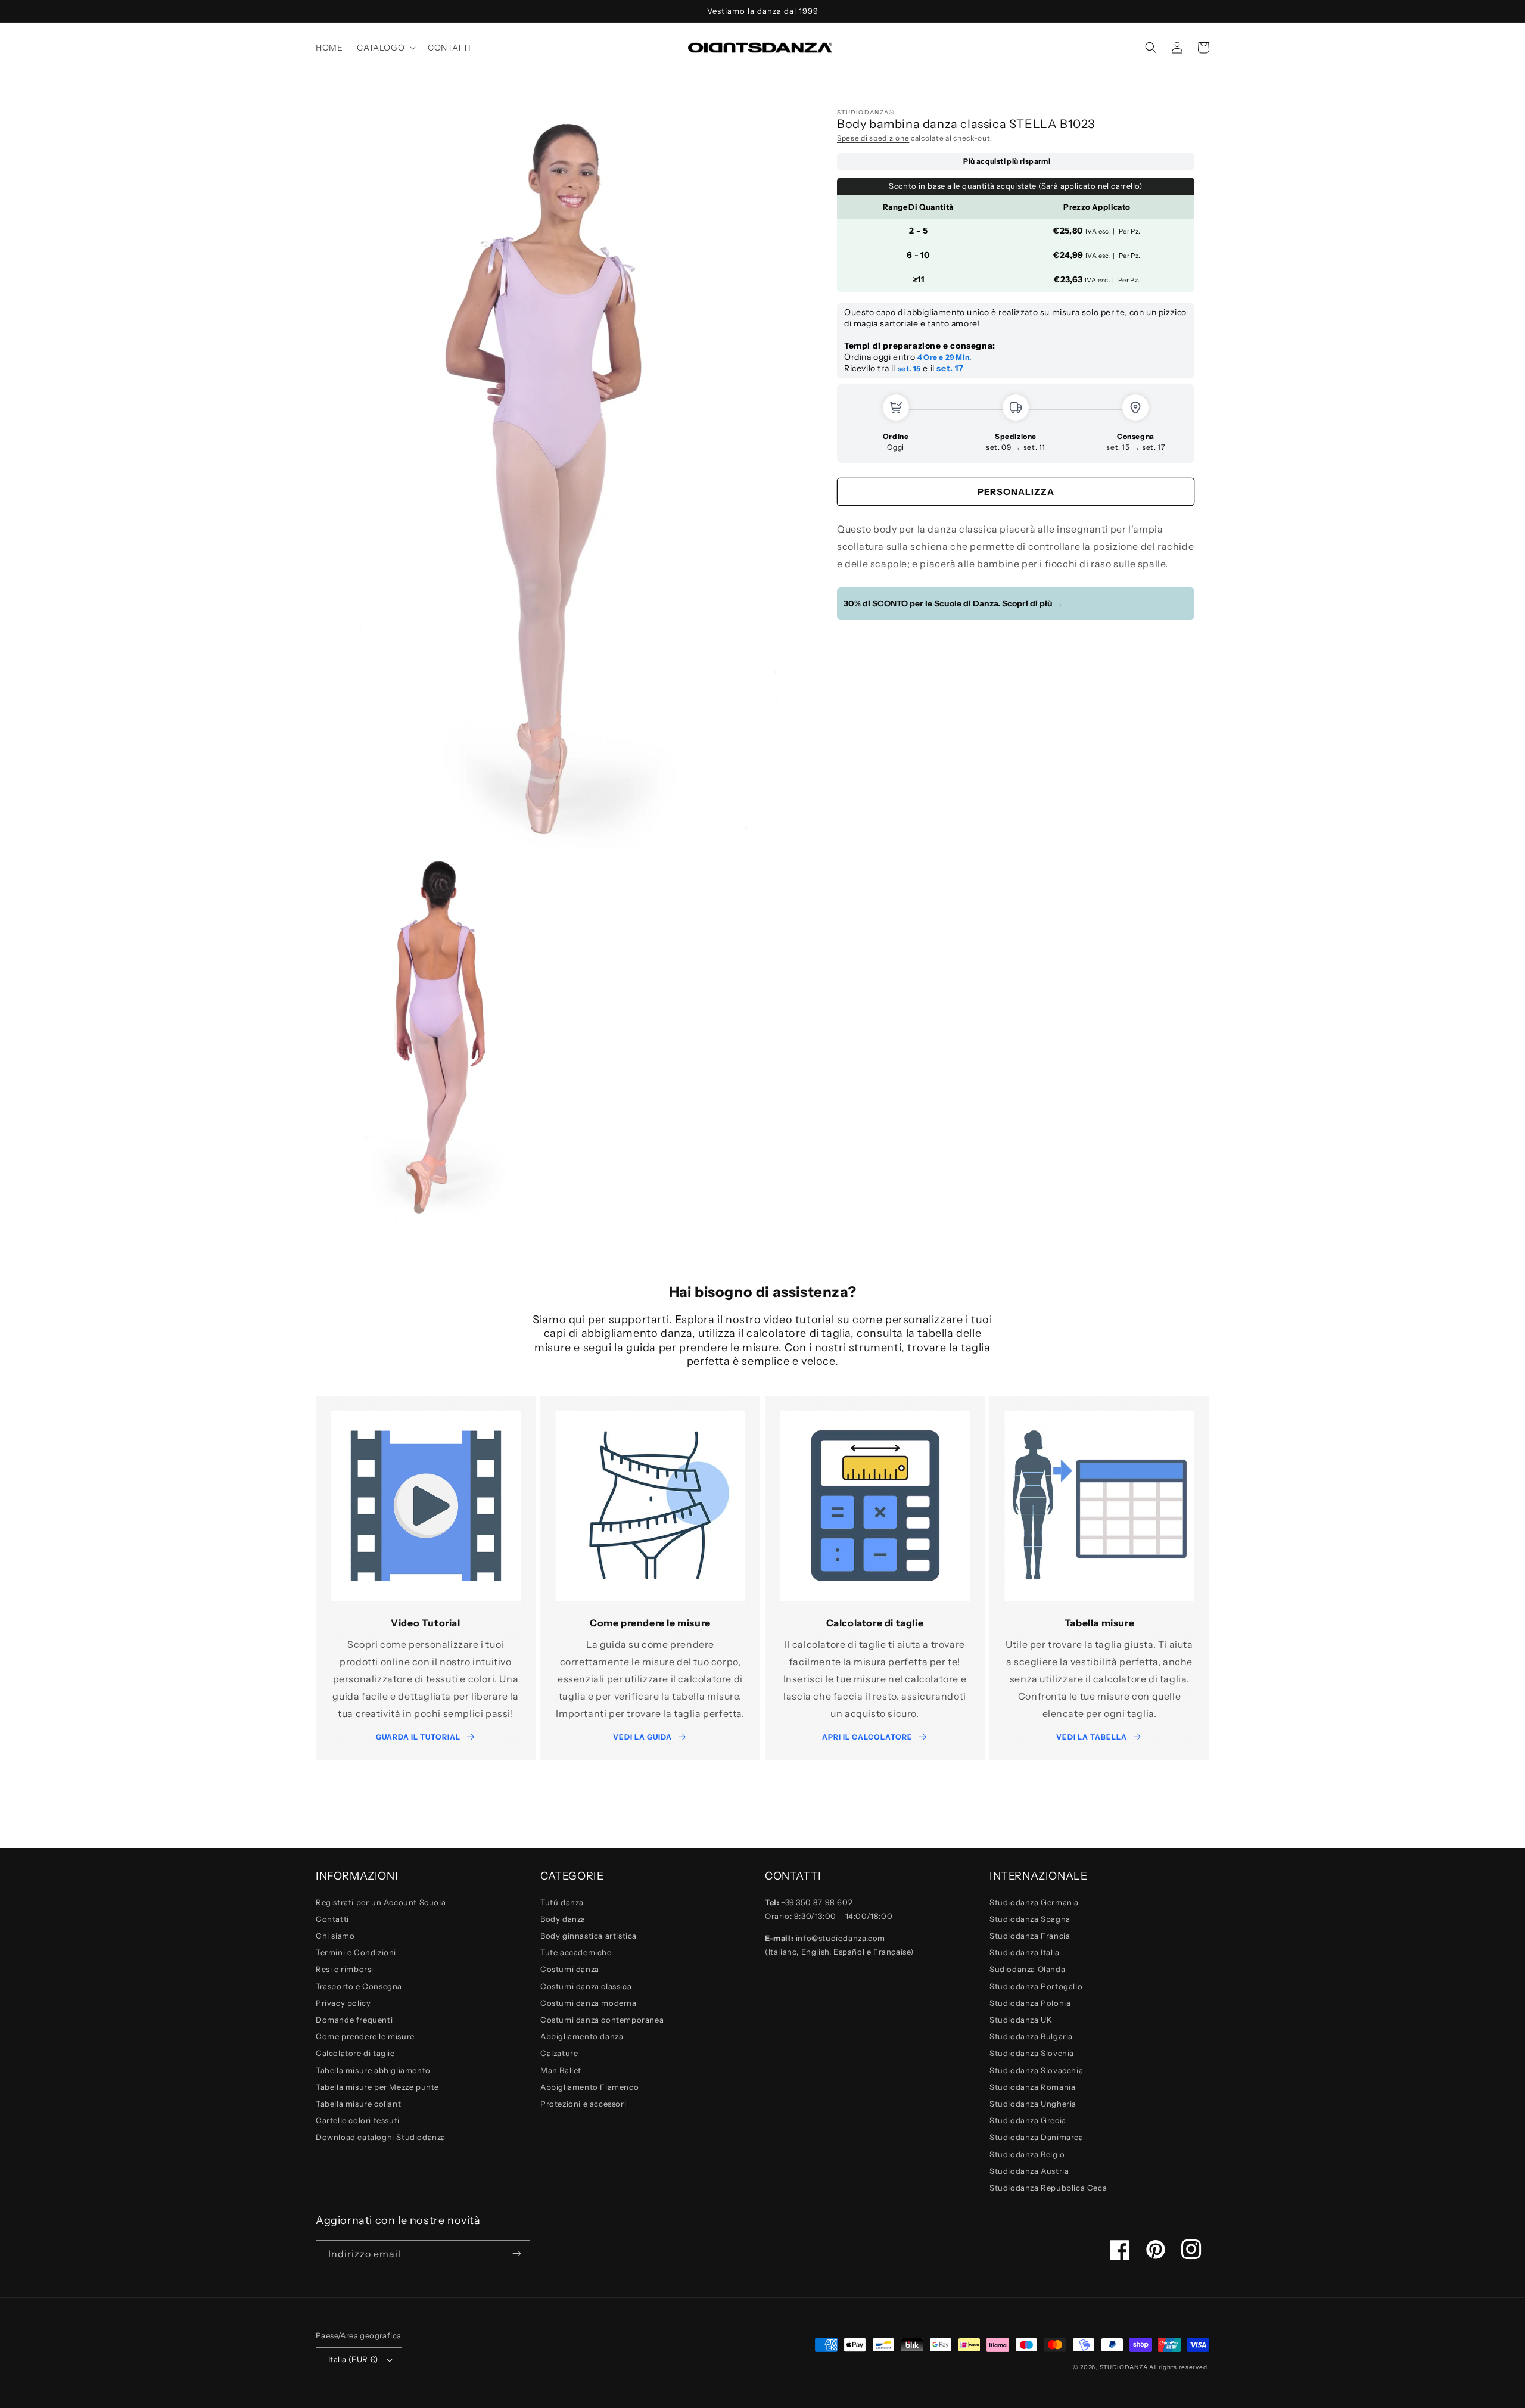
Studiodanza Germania (1034, 1902)
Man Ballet (561, 2070)
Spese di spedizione (873, 138)
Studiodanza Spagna (1030, 1919)
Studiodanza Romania (1032, 2087)
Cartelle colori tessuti (358, 2120)
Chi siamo (335, 1936)
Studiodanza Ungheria (1033, 2104)
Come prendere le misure (365, 2036)
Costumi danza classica (586, 1986)
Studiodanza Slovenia (1032, 2053)
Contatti (332, 1919)
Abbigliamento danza (582, 2036)
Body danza (563, 1919)
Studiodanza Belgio (1027, 2154)
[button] (385, 48)
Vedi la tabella (1092, 1737)
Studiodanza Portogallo (1036, 1986)
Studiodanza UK (1021, 2020)
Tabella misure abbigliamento (373, 2070)
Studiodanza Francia (1030, 1936)
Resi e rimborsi (345, 1969)
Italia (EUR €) (353, 2359)
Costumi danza (570, 1969)
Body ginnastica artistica (589, 1936)
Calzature (559, 2053)
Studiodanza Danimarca (1037, 2137)
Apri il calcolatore (867, 1737)
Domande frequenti (354, 2020)
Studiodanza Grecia (1028, 2120)
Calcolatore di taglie (355, 2053)
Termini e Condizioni (356, 1952)
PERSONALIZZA (1016, 492)
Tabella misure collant (358, 2104)
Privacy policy (343, 2003)
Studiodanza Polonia (1030, 2003)
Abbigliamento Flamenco (589, 2087)
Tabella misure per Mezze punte (377, 2087)
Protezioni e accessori (583, 2104)
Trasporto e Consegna (359, 1986)
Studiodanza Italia (1025, 1952)
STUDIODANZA (1124, 2367)
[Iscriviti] (516, 2254)
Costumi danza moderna (589, 2003)
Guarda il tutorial (418, 1737)
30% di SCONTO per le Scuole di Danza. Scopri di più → (953, 603)
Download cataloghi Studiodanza (381, 2137)
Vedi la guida (642, 1737)
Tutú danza (562, 1902)
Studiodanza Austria (1029, 2171)
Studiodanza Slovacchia (1036, 2070)
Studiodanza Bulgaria (1031, 2036)
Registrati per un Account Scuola (381, 1902)
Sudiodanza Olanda (1027, 1969)
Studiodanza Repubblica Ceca (1048, 2188)
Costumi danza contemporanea (602, 2020)
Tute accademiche (576, 1952)
